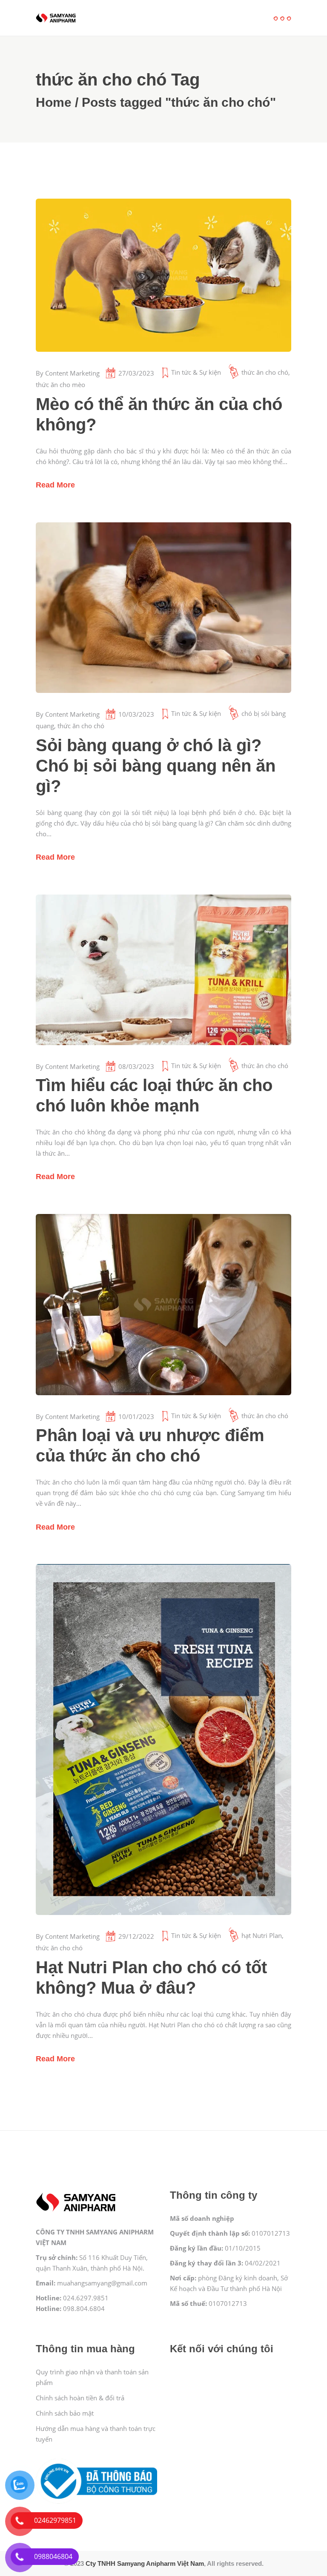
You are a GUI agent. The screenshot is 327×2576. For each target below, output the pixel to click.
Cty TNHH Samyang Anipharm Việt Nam (145, 2563)
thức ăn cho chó (265, 372)
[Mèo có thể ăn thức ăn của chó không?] (163, 275)
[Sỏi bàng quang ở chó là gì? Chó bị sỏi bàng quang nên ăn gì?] (163, 608)
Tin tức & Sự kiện (196, 372)
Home (54, 102)
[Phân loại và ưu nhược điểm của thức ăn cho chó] (163, 1305)
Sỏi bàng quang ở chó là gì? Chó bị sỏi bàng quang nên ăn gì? (156, 766)
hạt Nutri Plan (262, 1935)
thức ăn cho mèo (60, 385)
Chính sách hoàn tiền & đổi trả (80, 2398)
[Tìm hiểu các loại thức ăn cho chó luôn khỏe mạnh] (163, 970)
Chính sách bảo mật (65, 2413)
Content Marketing (72, 373)
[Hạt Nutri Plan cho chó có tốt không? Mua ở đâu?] (163, 1739)
